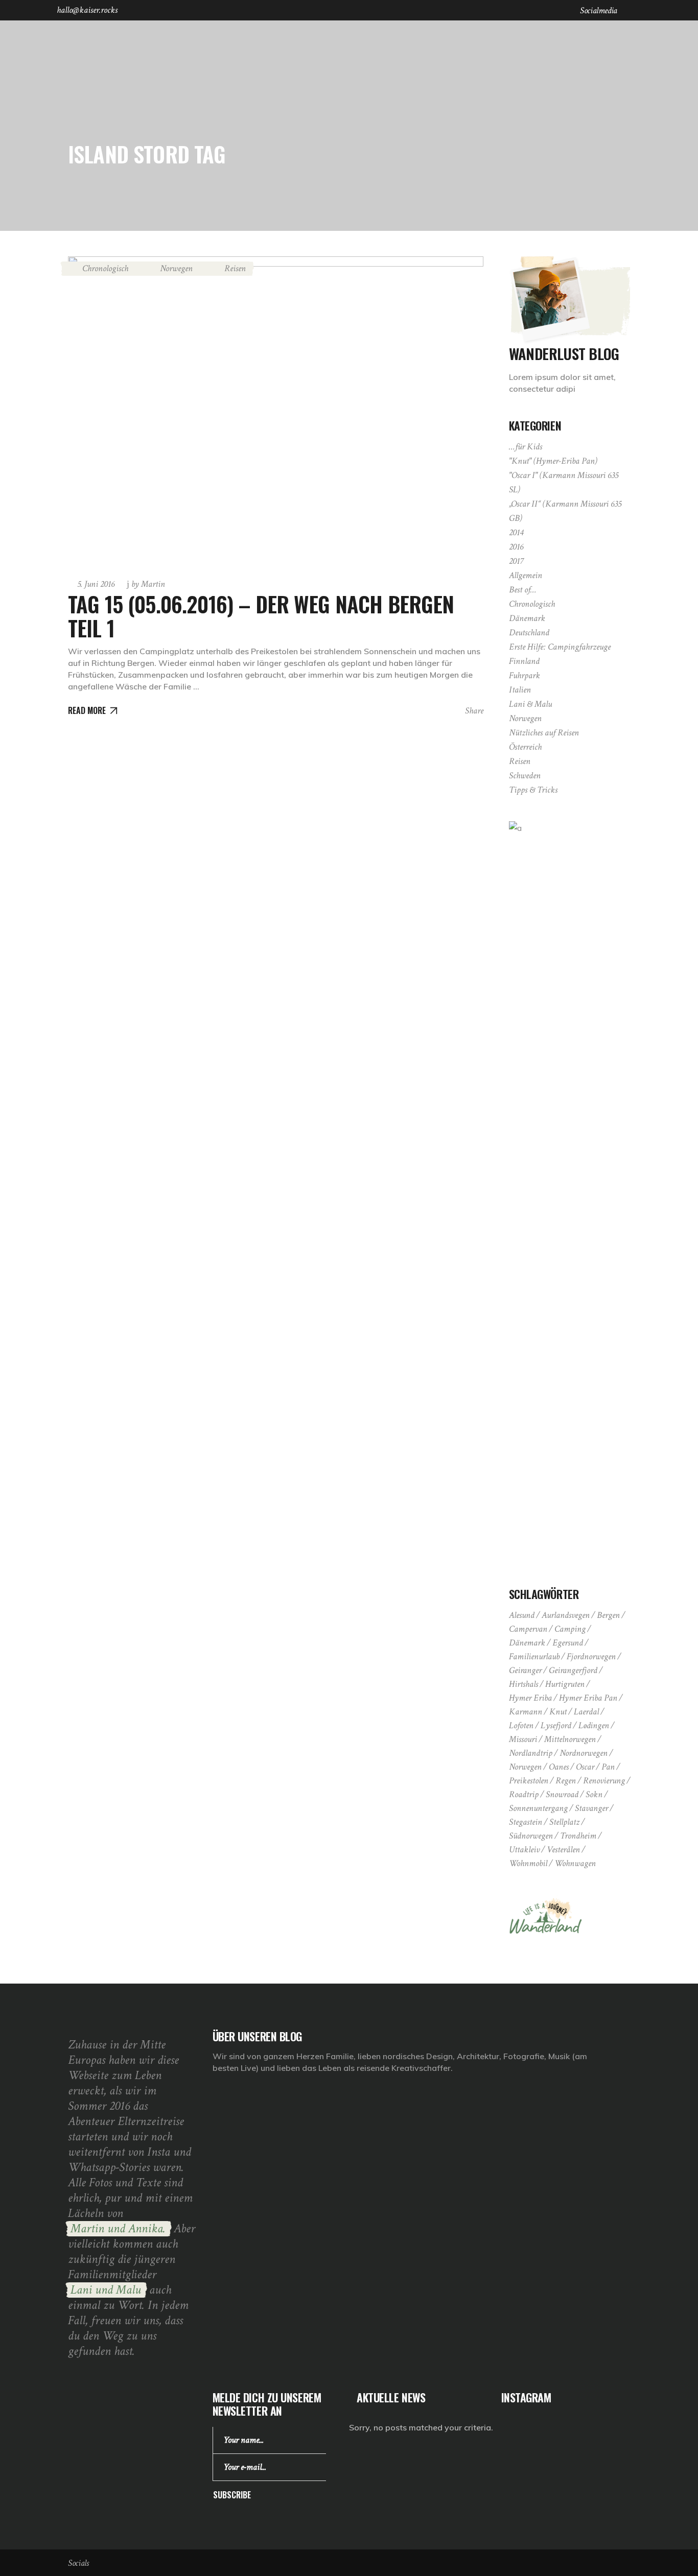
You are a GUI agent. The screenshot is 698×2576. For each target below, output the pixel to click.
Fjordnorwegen (591, 1656)
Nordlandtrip (531, 1753)
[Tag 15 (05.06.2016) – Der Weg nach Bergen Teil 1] (276, 412)
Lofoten (521, 1725)
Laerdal (586, 1712)
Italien (520, 690)
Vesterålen (563, 1850)
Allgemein (526, 575)
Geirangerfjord (573, 1670)
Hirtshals (523, 1684)
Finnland (524, 661)
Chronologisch (105, 268)
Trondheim (578, 1836)
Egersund (568, 1643)
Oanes (559, 1767)
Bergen (608, 1615)
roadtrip (524, 1794)
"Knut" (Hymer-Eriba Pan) (553, 461)
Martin (148, 584)
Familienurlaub (534, 1656)
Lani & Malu (530, 704)
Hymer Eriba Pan (588, 1698)
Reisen (235, 268)
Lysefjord (556, 1725)
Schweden (525, 776)
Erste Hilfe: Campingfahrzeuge (560, 647)
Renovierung (604, 1781)
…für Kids (526, 447)
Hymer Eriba (530, 1698)
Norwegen (176, 268)
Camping (570, 1629)
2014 (516, 532)
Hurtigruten (565, 1684)
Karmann (526, 1712)
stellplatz (564, 1822)
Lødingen (594, 1725)
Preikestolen (529, 1781)
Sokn (594, 1794)
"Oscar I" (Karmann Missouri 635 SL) (564, 482)
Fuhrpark (525, 675)
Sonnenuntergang (538, 1808)
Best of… (523, 590)
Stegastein (526, 1822)
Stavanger (591, 1808)
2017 (516, 561)
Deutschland (529, 633)
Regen (566, 1781)
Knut (558, 1712)
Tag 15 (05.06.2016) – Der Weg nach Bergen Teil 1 (261, 615)
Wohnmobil (528, 1863)
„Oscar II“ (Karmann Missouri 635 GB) (565, 511)
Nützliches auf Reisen (544, 733)
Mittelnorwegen (570, 1739)
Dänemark (527, 618)
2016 (516, 547)
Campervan (528, 1629)
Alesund (522, 1615)
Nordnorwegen (584, 1753)
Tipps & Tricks (533, 790)
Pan (608, 1767)
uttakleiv (524, 1850)
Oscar (585, 1767)
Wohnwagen (575, 1863)
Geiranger (525, 1670)
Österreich (525, 747)
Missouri (523, 1739)
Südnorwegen (531, 1836)
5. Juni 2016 (96, 584)
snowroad (562, 1794)
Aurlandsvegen (566, 1615)
